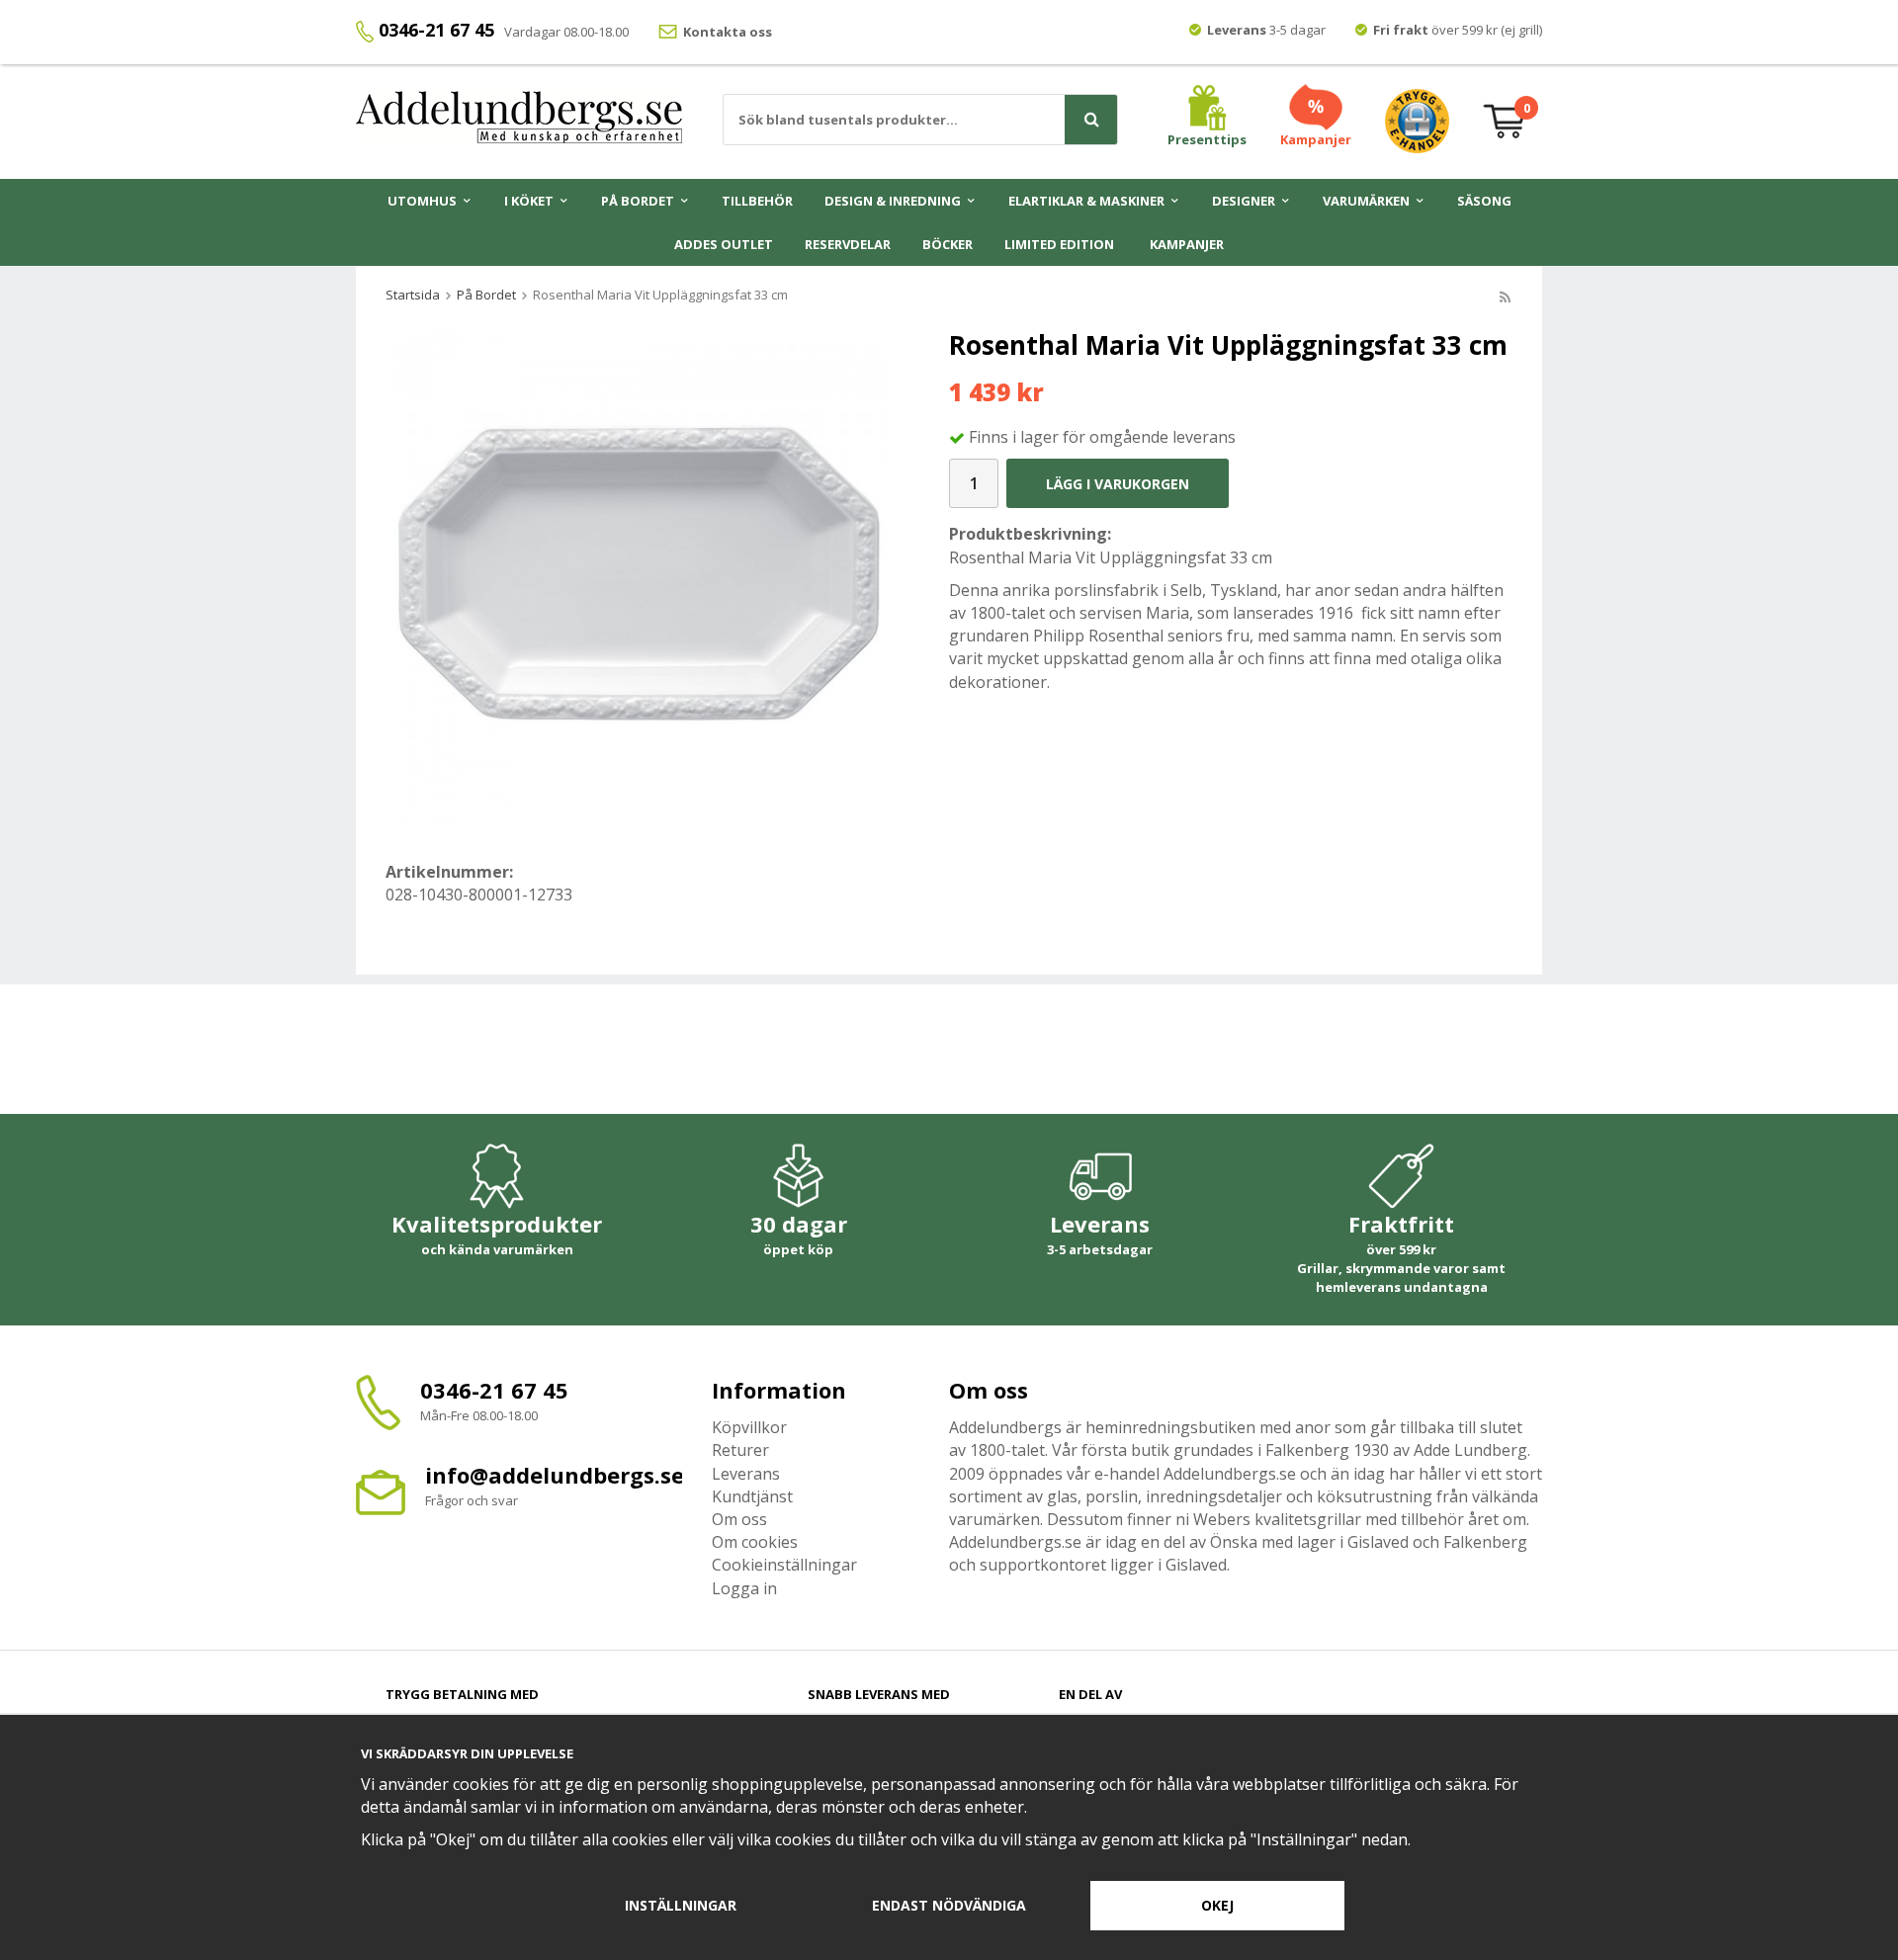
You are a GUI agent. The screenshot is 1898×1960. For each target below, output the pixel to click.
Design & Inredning (893, 201)
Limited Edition (1059, 244)
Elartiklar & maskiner (1086, 201)
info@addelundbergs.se (555, 1475)
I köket (529, 201)
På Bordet (638, 201)
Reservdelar (848, 244)
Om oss (739, 1519)
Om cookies (755, 1542)
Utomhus (422, 201)
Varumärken (1366, 201)
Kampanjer (1187, 244)
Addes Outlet (724, 244)
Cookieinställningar (784, 1565)
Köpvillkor (749, 1427)
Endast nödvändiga (949, 1905)
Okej (1217, 1905)
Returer (740, 1450)
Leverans (746, 1474)
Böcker (948, 244)
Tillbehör (757, 201)
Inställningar (681, 1905)
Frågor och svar (472, 1500)
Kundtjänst (752, 1496)
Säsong (1484, 201)
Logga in (744, 1588)
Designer (1244, 201)
